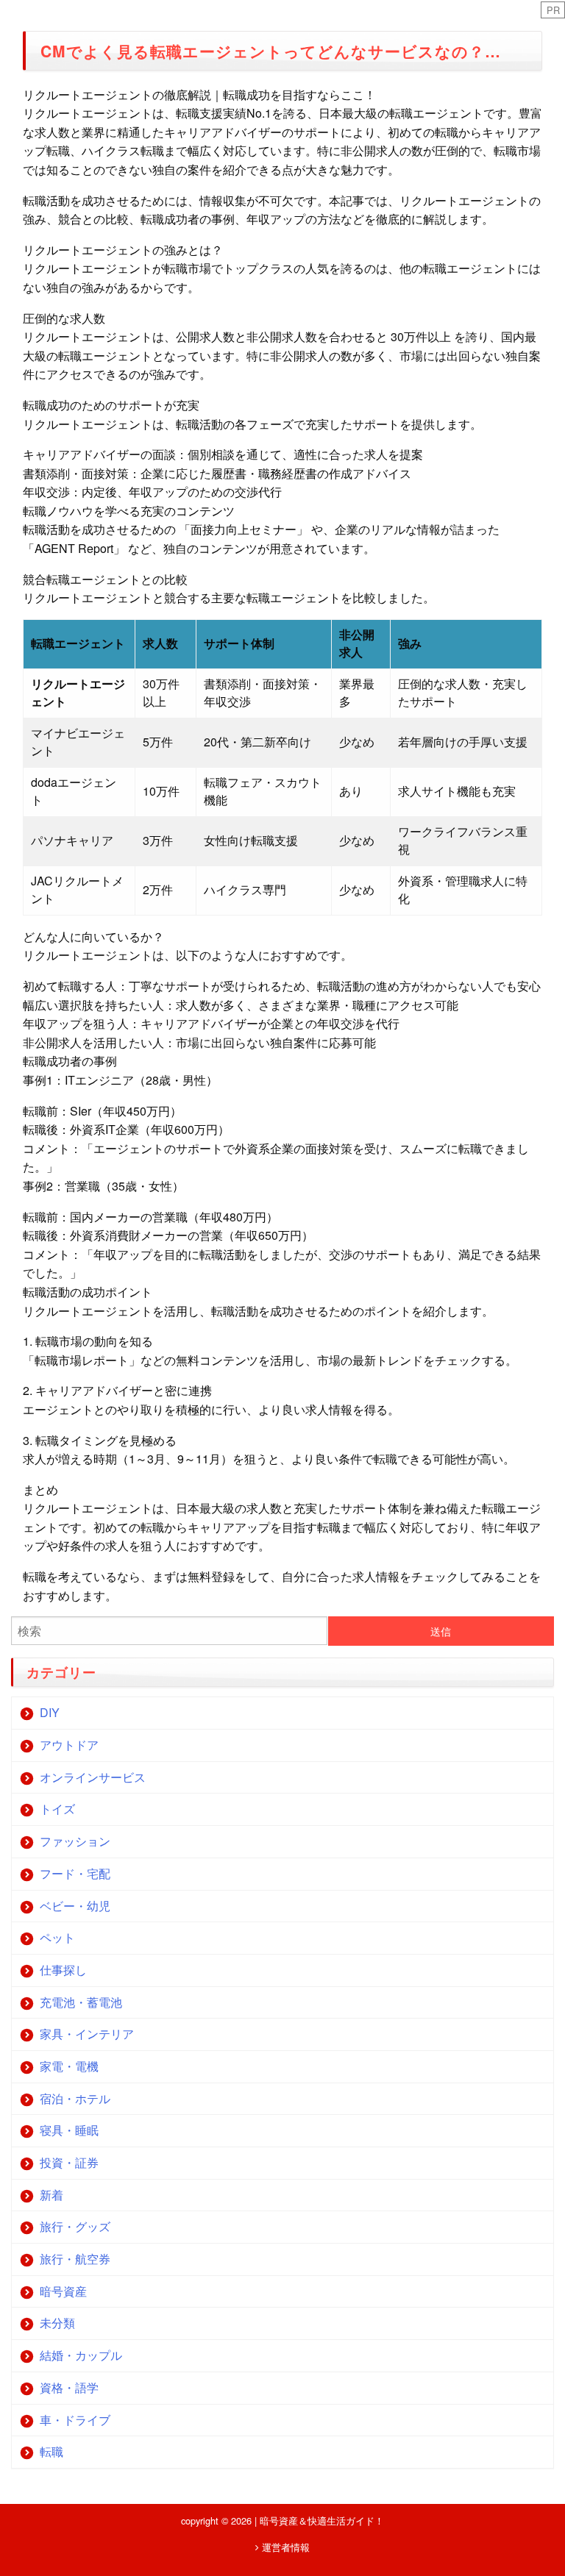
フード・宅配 (75, 1873)
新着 (51, 2195)
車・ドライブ (75, 2420)
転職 (51, 2451)
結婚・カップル (81, 2355)
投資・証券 (69, 2162)
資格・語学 (69, 2387)
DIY (50, 1712)
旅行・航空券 (75, 2259)
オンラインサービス (93, 1777)
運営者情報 (284, 2547)
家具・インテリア (87, 2034)
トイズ (57, 1809)
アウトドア (69, 1745)
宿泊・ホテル (75, 2098)
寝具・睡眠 (69, 2130)
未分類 (57, 2323)
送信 (441, 1631)
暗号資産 (63, 2291)
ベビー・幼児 (75, 1906)
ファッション (75, 1841)
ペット (57, 1937)
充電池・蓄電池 (81, 2002)
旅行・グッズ (75, 2226)
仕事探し (63, 1970)
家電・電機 (69, 2066)
